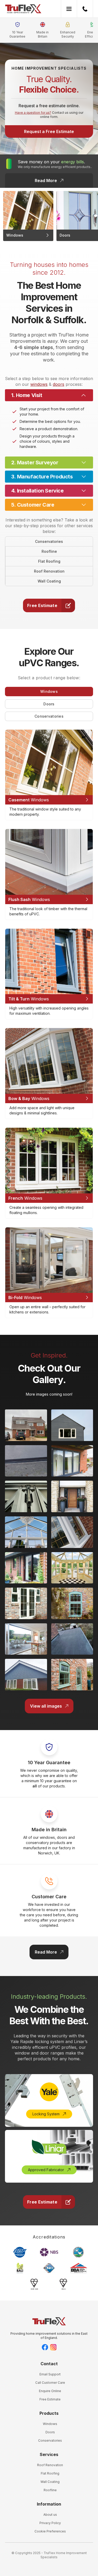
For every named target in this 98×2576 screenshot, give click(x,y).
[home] (23, 9)
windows (39, 384)
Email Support (50, 2374)
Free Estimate (50, 2399)
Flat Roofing (49, 561)
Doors (50, 2432)
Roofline (49, 551)
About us (50, 2515)
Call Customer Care (50, 2383)
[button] (69, 9)
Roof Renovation (49, 571)
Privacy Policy (50, 2523)
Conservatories (49, 541)
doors (59, 384)
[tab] (49, 692)
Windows (50, 2424)
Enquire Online (50, 2391)
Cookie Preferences (50, 2531)
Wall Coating (49, 581)
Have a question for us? (33, 113)
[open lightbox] (26, 1425)
